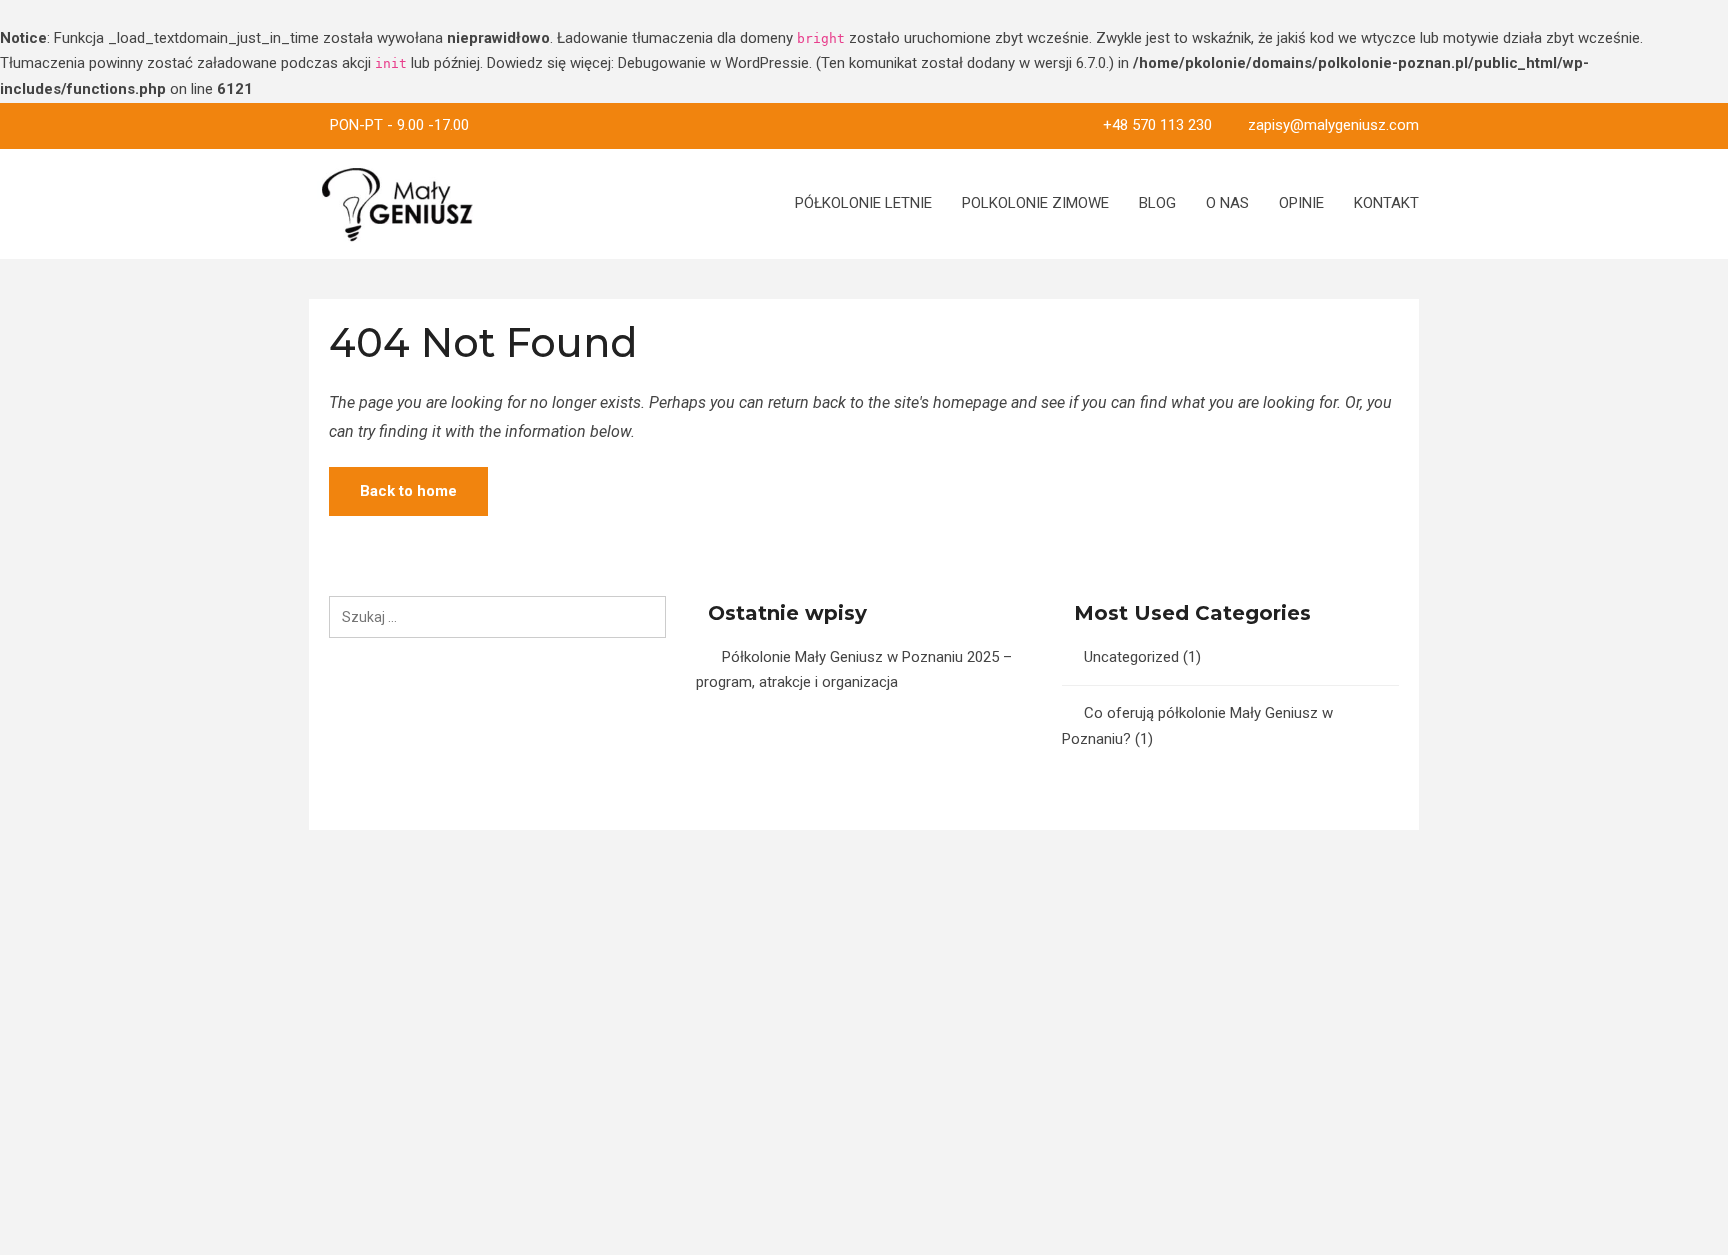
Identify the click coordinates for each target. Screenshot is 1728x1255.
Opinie (1301, 203)
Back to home (408, 491)
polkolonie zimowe (1035, 203)
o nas (1227, 203)
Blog (1157, 203)
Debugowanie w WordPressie (713, 63)
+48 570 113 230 (1157, 125)
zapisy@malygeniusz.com (1333, 125)
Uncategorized (1131, 657)
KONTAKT (1386, 203)
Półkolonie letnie (863, 203)
